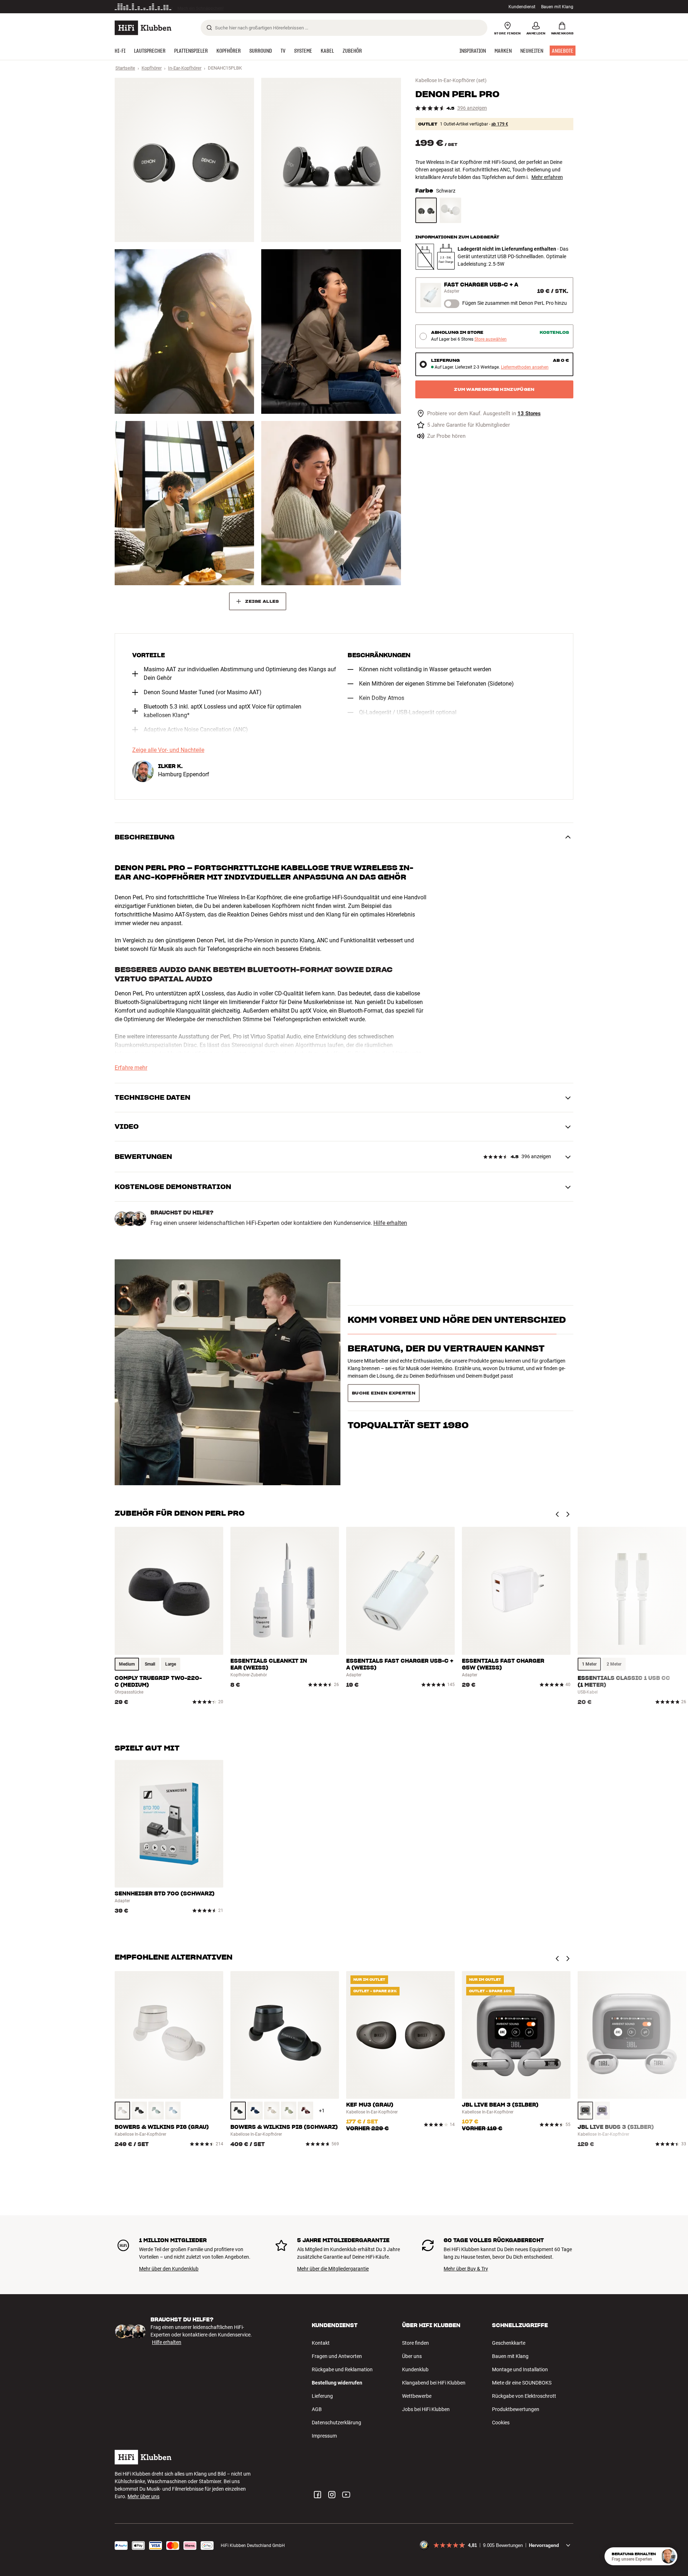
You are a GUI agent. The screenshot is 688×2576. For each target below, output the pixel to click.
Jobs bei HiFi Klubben (426, 2409)
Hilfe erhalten (390, 1223)
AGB (317, 2409)
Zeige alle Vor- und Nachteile (168, 750)
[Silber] (585, 2111)
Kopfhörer (152, 68)
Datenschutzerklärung (336, 2423)
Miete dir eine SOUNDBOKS (522, 2383)
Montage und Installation (520, 2369)
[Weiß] (450, 210)
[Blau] (173, 2111)
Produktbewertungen (516, 2409)
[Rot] (305, 2111)
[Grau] (122, 2111)
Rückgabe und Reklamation (342, 2369)
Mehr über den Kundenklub (169, 2269)
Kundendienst (522, 7)
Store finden (415, 2343)
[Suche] (209, 28)
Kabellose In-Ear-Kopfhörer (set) (451, 80)
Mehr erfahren (547, 177)
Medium (127, 1664)
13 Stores (529, 414)
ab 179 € (500, 124)
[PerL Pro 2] (331, 160)
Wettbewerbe (417, 2396)
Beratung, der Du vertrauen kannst (446, 1361)
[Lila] (602, 2111)
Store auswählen (491, 339)
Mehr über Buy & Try (466, 2269)
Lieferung (322, 2396)
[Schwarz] (426, 210)
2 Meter (614, 1664)
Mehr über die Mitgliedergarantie (333, 2269)
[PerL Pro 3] (184, 331)
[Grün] (156, 2111)
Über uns (412, 2356)
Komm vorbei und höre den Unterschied (457, 1333)
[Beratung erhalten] (668, 2556)
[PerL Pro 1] (184, 160)
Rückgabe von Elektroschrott (524, 2396)
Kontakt (321, 2343)
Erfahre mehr (131, 1068)
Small (150, 1664)
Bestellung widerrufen (337, 2383)
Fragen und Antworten (337, 2356)
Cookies (501, 2423)
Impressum (324, 2436)
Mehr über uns (144, 2496)
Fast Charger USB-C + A (481, 285)
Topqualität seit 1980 (408, 1390)
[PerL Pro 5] (184, 503)
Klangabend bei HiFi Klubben (434, 2383)
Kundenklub (415, 2369)
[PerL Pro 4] (331, 331)
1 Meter (589, 1664)
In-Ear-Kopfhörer (185, 68)
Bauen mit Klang (557, 7)
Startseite (125, 68)
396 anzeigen (472, 108)
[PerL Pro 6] (331, 503)
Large (171, 1664)
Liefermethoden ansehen (525, 367)
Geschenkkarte (509, 2343)
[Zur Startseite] (143, 28)
